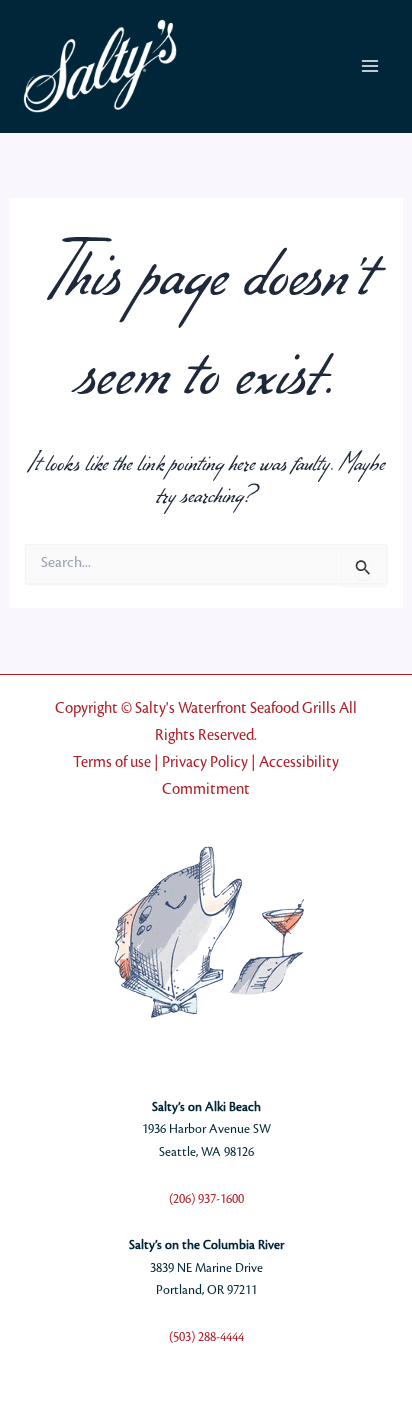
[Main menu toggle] (369, 66)
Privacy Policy (205, 762)
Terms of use (112, 762)
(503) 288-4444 (206, 1337)
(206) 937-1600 (206, 1199)
